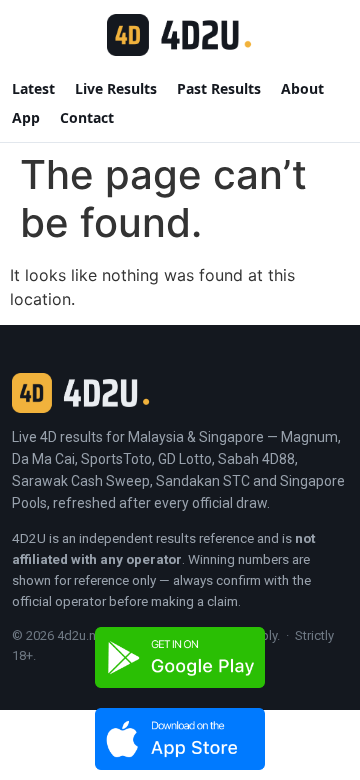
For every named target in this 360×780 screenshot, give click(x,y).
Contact (87, 117)
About (302, 88)
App (26, 117)
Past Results (219, 88)
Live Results (116, 88)
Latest (33, 88)
